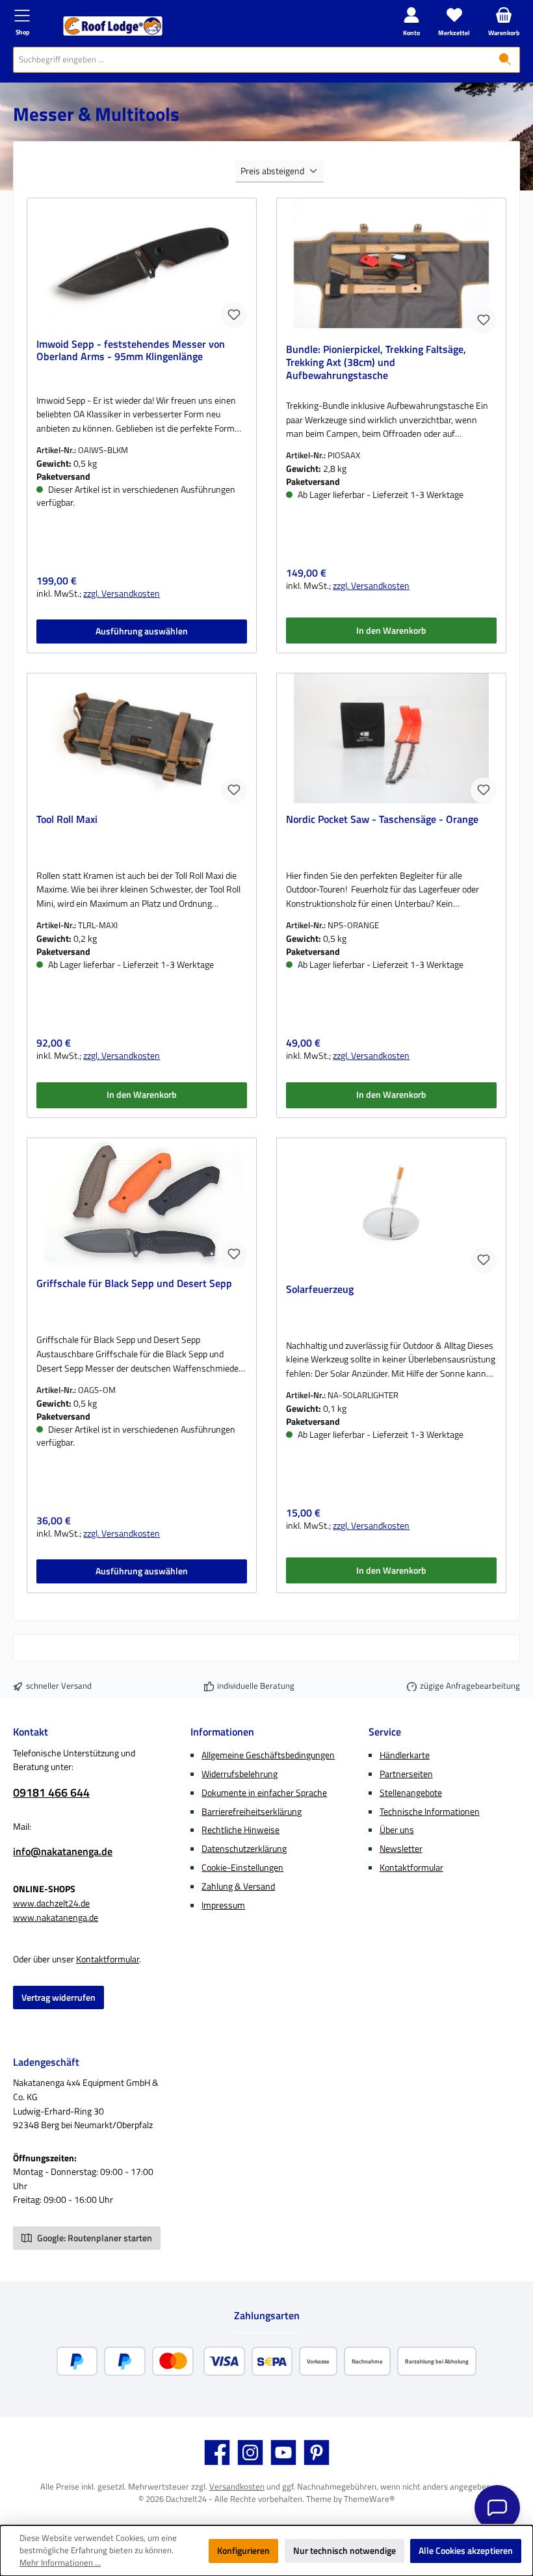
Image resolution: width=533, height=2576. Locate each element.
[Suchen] (505, 60)
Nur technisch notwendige (344, 2551)
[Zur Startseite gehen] (113, 26)
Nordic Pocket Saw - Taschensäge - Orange (382, 820)
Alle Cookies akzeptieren (466, 2551)
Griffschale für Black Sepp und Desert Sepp (134, 1284)
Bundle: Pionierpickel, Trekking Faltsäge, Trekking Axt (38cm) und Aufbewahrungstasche (376, 363)
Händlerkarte (405, 1755)
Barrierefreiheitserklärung (252, 1812)
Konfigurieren (243, 2551)
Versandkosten (237, 2487)
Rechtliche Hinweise (240, 1830)
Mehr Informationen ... (60, 2563)
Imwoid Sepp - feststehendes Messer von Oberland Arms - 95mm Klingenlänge (131, 351)
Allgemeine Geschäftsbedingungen (268, 1755)
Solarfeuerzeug (320, 1290)
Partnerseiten (406, 1774)
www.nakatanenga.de (56, 1918)
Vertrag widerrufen (58, 1997)
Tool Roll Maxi (67, 820)
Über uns (397, 1830)
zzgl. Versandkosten (122, 594)
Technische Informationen (430, 1812)
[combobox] (252, 60)
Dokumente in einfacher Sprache (264, 1793)
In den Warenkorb (391, 631)
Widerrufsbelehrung (240, 1774)
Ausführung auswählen (142, 631)
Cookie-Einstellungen (242, 1867)
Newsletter (401, 1849)
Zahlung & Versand (238, 1886)
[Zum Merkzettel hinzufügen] (234, 315)
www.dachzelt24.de (51, 1903)
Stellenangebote (411, 1793)
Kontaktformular (108, 1959)
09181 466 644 (51, 1792)
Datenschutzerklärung (244, 1849)
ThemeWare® (369, 2499)
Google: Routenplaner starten (94, 2238)
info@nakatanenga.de (63, 1851)
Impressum (223, 1905)
